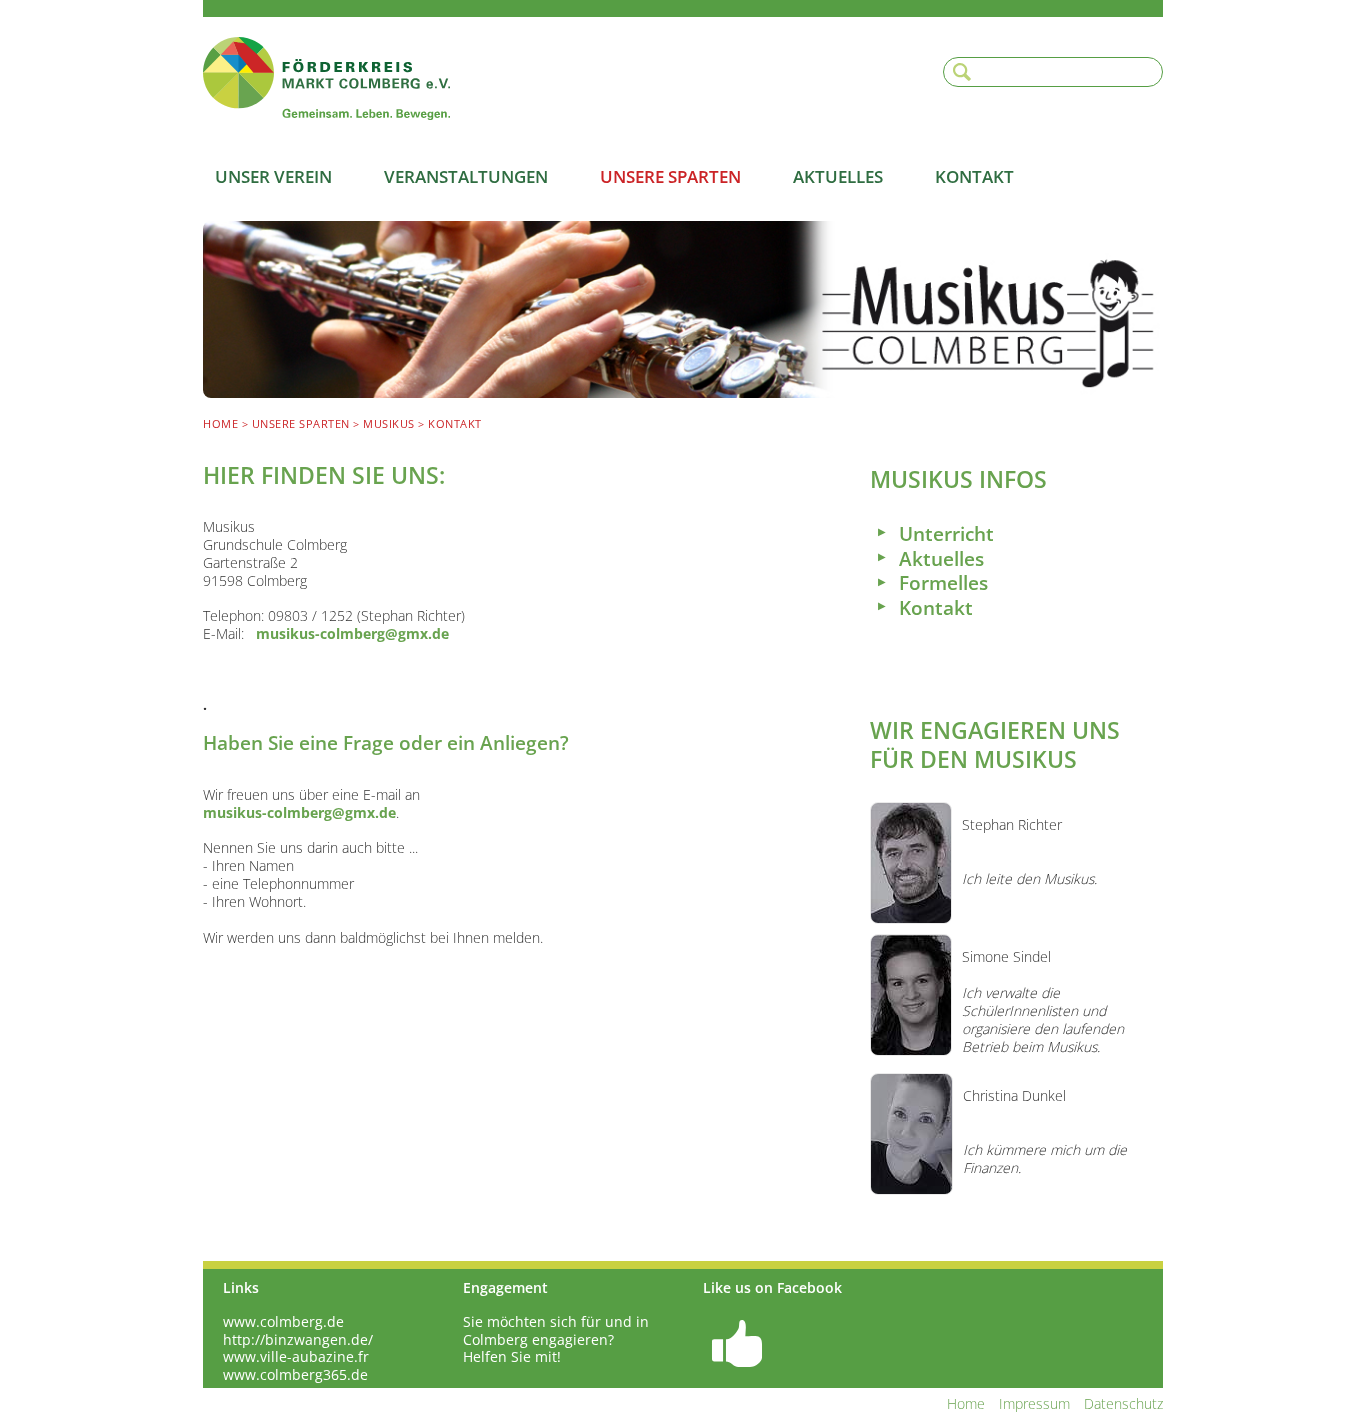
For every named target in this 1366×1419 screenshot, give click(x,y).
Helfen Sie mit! (512, 1357)
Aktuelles (838, 176)
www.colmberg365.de (295, 1375)
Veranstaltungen (466, 176)
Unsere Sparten (670, 176)
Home (220, 423)
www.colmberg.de (283, 1322)
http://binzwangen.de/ (298, 1340)
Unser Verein (273, 176)
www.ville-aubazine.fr (296, 1357)
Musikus (389, 423)
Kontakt (974, 176)
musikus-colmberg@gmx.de (352, 633)
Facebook (737, 1340)
